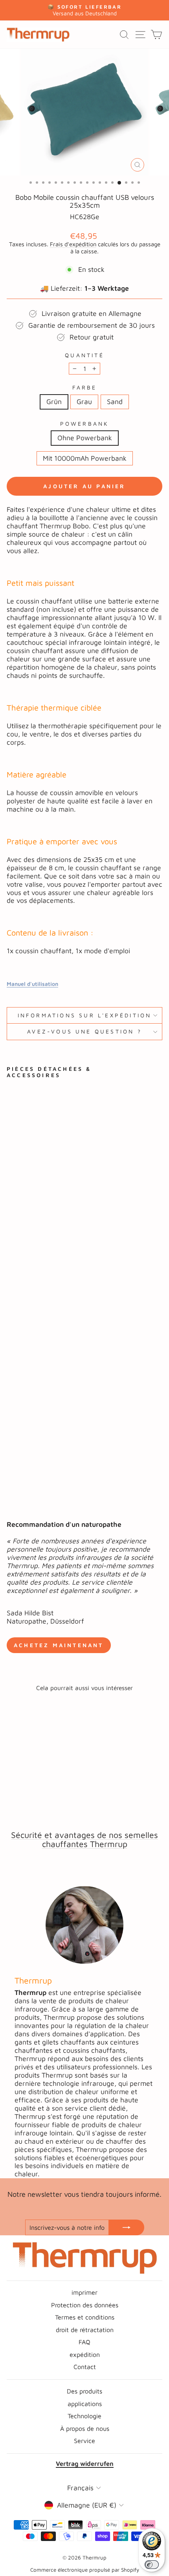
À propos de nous (85, 2428)
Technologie (84, 2416)
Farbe (85, 388)
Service (84, 2440)
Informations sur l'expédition (85, 1015)
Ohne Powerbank (85, 438)
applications (85, 2403)
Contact (85, 2367)
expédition (85, 2354)
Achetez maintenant (59, 1645)
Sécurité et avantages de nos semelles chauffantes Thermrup (84, 1839)
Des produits (84, 2391)
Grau (84, 401)
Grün (54, 401)
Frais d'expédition (73, 244)
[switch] (152, 2565)
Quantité (84, 355)
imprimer (84, 2292)
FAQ (84, 2342)
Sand (115, 401)
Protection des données (85, 2305)
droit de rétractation (85, 2330)
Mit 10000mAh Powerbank (85, 458)
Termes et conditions (85, 2317)
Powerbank (85, 424)
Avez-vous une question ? (84, 1032)
